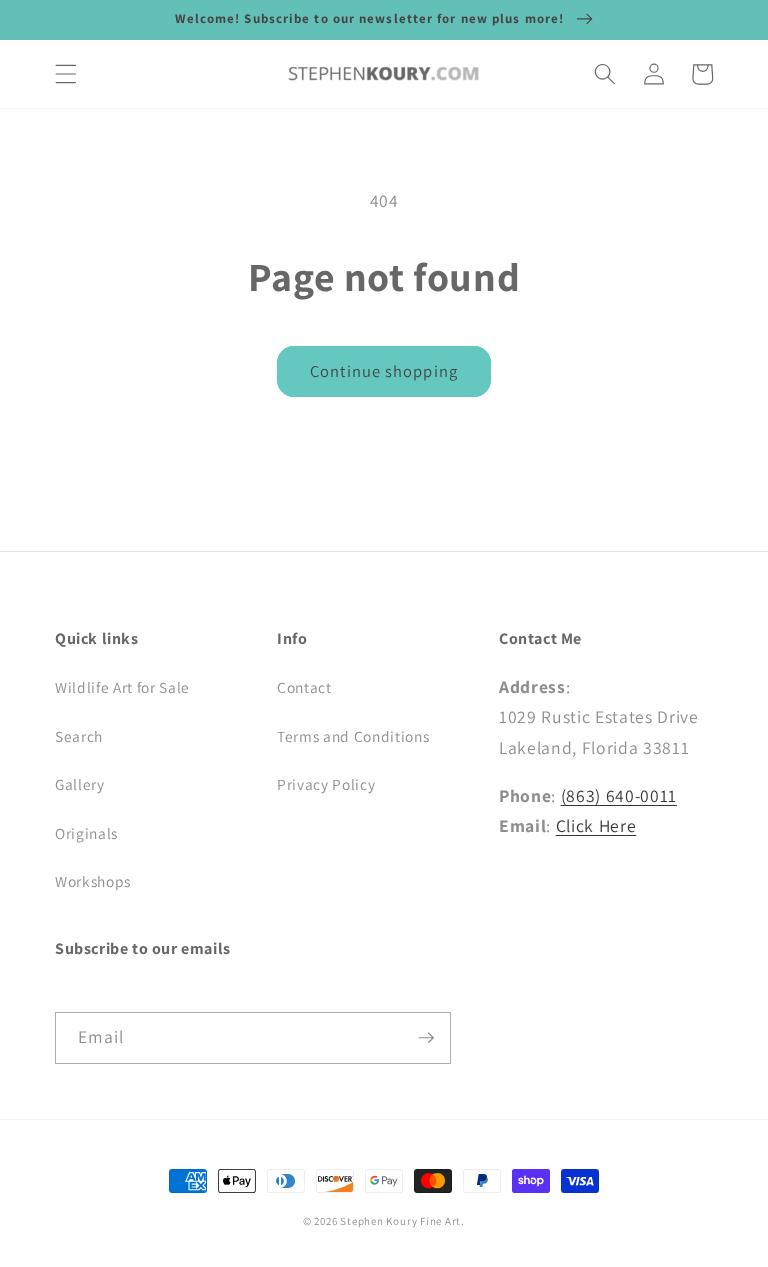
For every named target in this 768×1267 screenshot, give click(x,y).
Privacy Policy (326, 784)
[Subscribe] (426, 1038)
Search (79, 736)
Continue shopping (384, 371)
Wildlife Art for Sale (122, 687)
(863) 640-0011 (619, 795)
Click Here (596, 825)
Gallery (80, 784)
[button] (66, 74)
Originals (86, 833)
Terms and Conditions (353, 736)
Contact (304, 687)
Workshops (93, 881)
